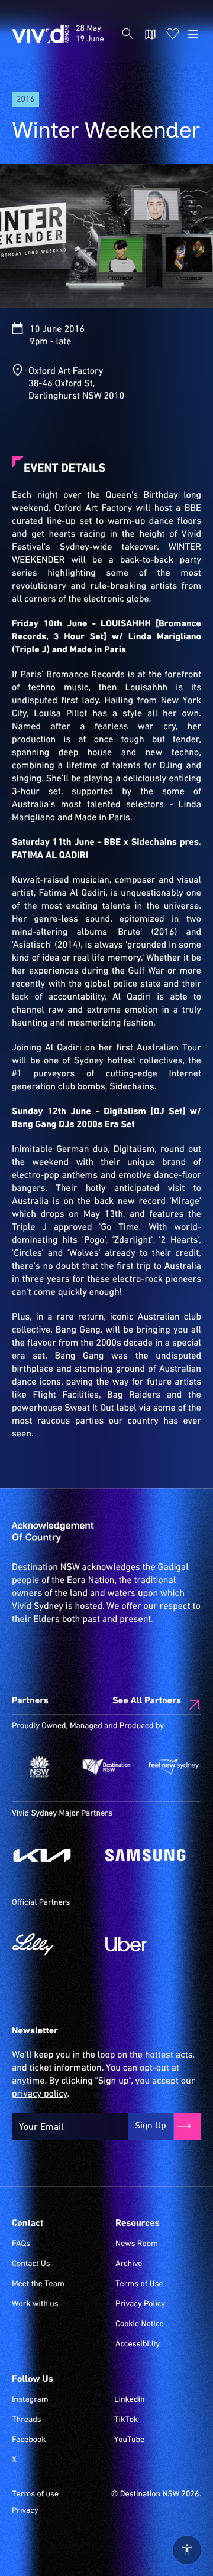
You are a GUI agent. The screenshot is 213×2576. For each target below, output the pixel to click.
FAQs (21, 2244)
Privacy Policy (140, 2304)
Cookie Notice (140, 2324)
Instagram (30, 2400)
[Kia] (53, 1855)
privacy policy (39, 2094)
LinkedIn (130, 2400)
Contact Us (31, 2264)
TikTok (126, 2420)
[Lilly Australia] (53, 1944)
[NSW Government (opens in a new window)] (39, 1767)
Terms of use (35, 2495)
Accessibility (138, 2345)
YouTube (129, 2440)
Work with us (35, 2304)
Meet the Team (38, 2284)
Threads (27, 2420)
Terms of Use (139, 2284)
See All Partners (147, 1701)
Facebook (29, 2440)
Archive (129, 2264)
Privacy (25, 2511)
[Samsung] (146, 1855)
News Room (137, 2244)
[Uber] (146, 1944)
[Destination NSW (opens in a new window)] (106, 1767)
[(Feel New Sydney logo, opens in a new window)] (174, 1767)
